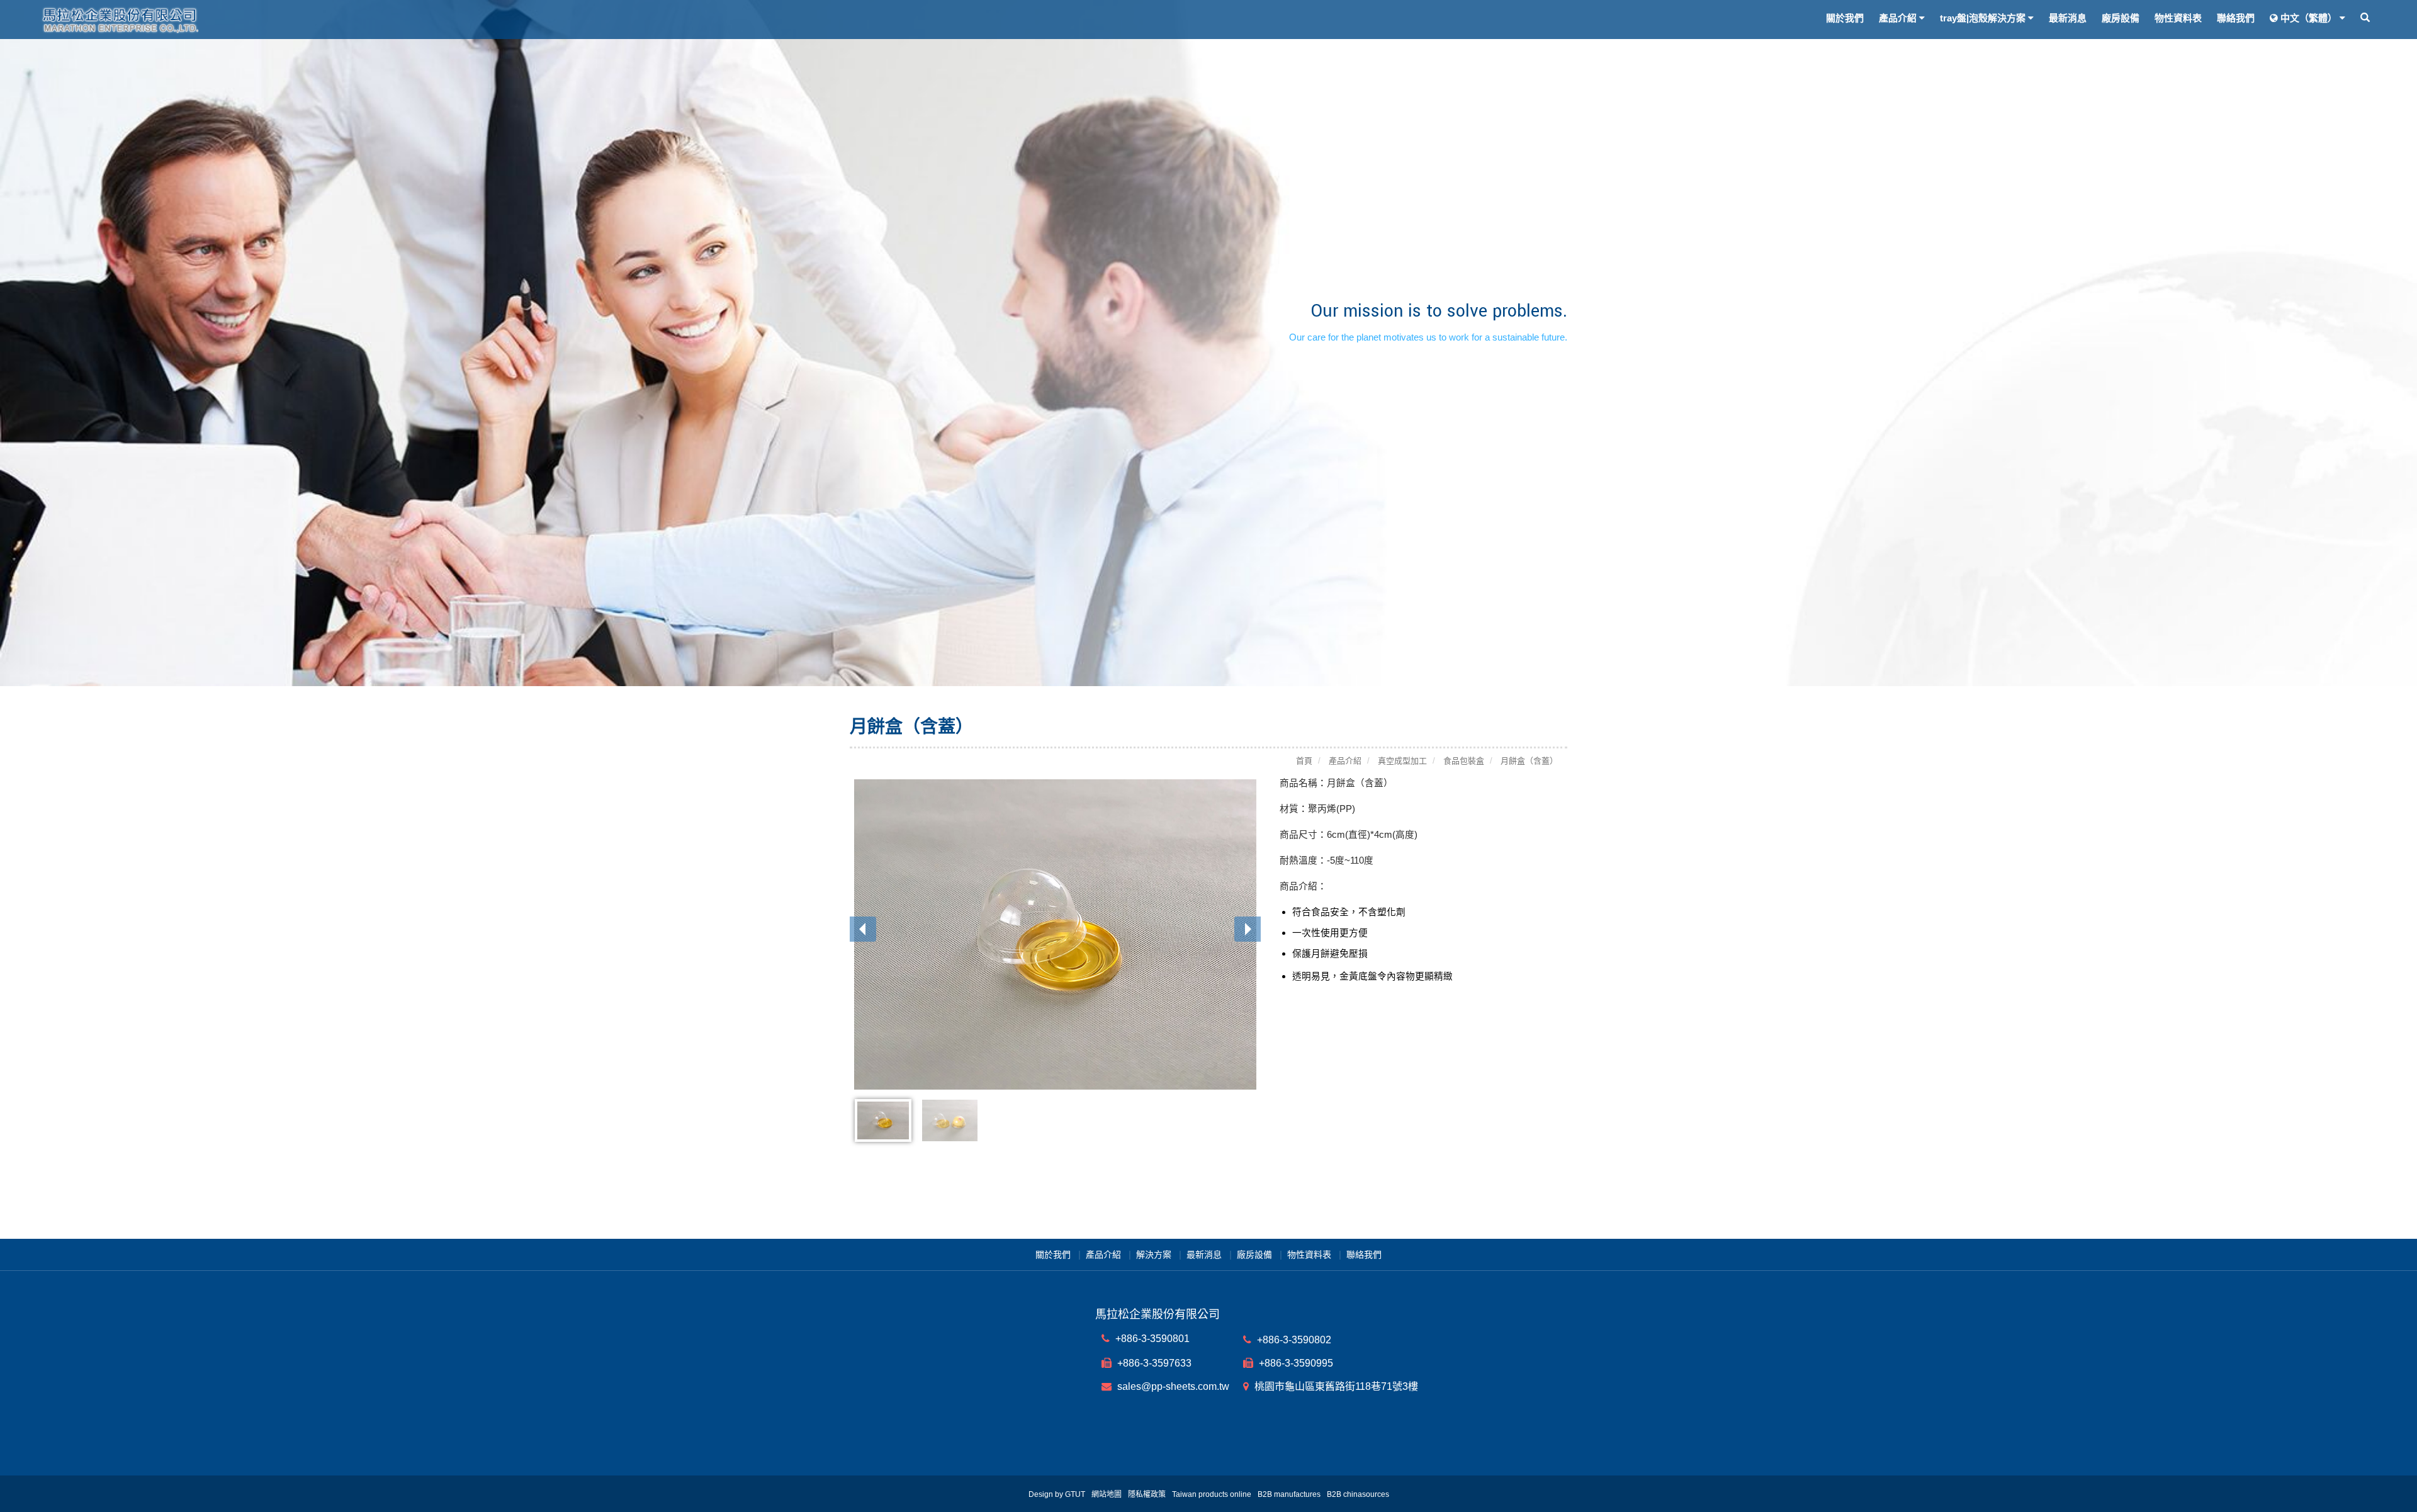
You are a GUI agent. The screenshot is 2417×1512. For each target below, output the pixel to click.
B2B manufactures (1289, 1494)
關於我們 (1845, 18)
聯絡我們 (2236, 18)
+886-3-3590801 (1151, 1339)
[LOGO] (326, 20)
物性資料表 (2178, 18)
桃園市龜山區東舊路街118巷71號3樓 (1335, 1386)
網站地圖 (1107, 1494)
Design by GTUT (1057, 1494)
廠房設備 (2121, 18)
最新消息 (2068, 18)
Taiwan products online (1212, 1494)
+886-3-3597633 (1153, 1363)
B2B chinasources (1358, 1494)
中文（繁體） (2309, 18)
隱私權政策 (1147, 1494)
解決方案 (1154, 1255)
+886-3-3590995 (1295, 1363)
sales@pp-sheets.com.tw (1172, 1386)
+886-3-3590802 (1293, 1340)
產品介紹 (1103, 1255)
